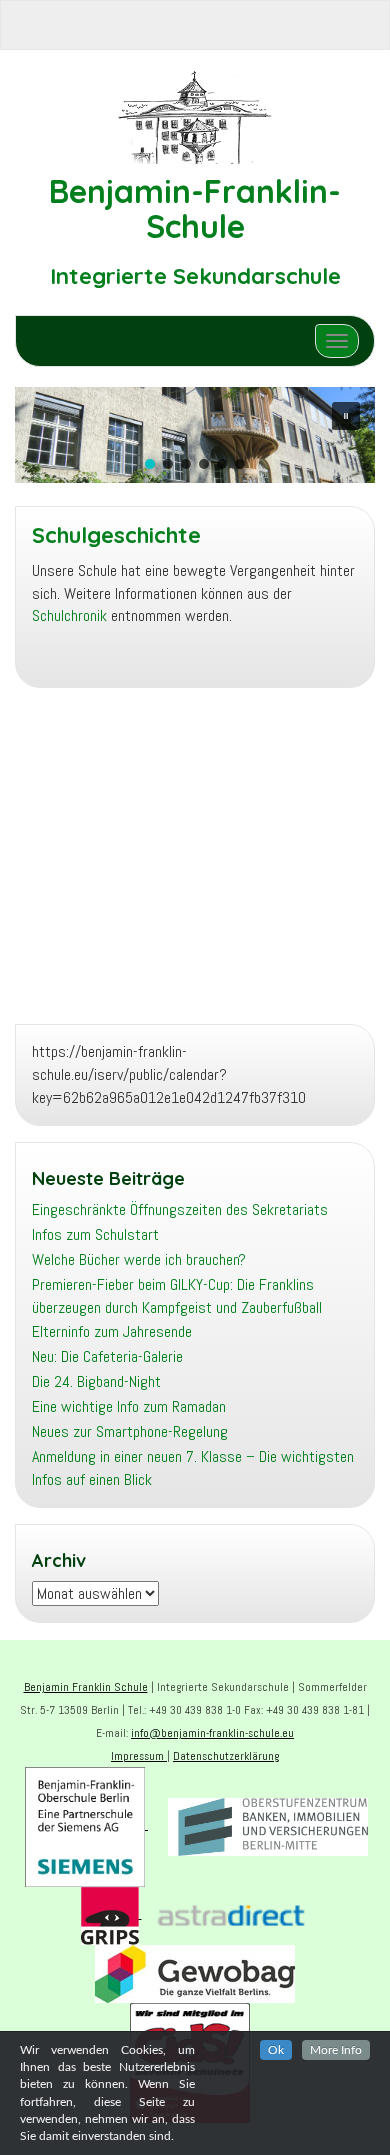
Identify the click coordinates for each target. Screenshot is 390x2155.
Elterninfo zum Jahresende (112, 1331)
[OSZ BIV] (268, 1825)
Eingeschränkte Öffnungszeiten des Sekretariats (180, 1209)
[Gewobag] (195, 1972)
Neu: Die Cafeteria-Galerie (107, 1356)
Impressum (139, 1756)
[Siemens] (86, 1825)
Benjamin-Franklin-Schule (195, 208)
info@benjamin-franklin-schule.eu (212, 1733)
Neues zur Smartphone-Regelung (130, 1431)
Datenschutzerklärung (226, 1756)
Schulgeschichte (116, 535)
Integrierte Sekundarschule (195, 276)
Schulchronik (69, 615)
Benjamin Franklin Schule (86, 1687)
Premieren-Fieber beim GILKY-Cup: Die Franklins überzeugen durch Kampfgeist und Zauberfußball (177, 1296)
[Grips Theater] (111, 1914)
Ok (276, 2050)
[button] (346, 416)
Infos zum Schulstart (95, 1234)
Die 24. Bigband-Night (96, 1381)
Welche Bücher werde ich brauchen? (139, 1259)
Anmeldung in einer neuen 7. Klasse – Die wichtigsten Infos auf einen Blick (193, 1468)
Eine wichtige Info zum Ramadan (129, 1406)
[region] (195, 435)
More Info (336, 2050)
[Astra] (231, 1914)
